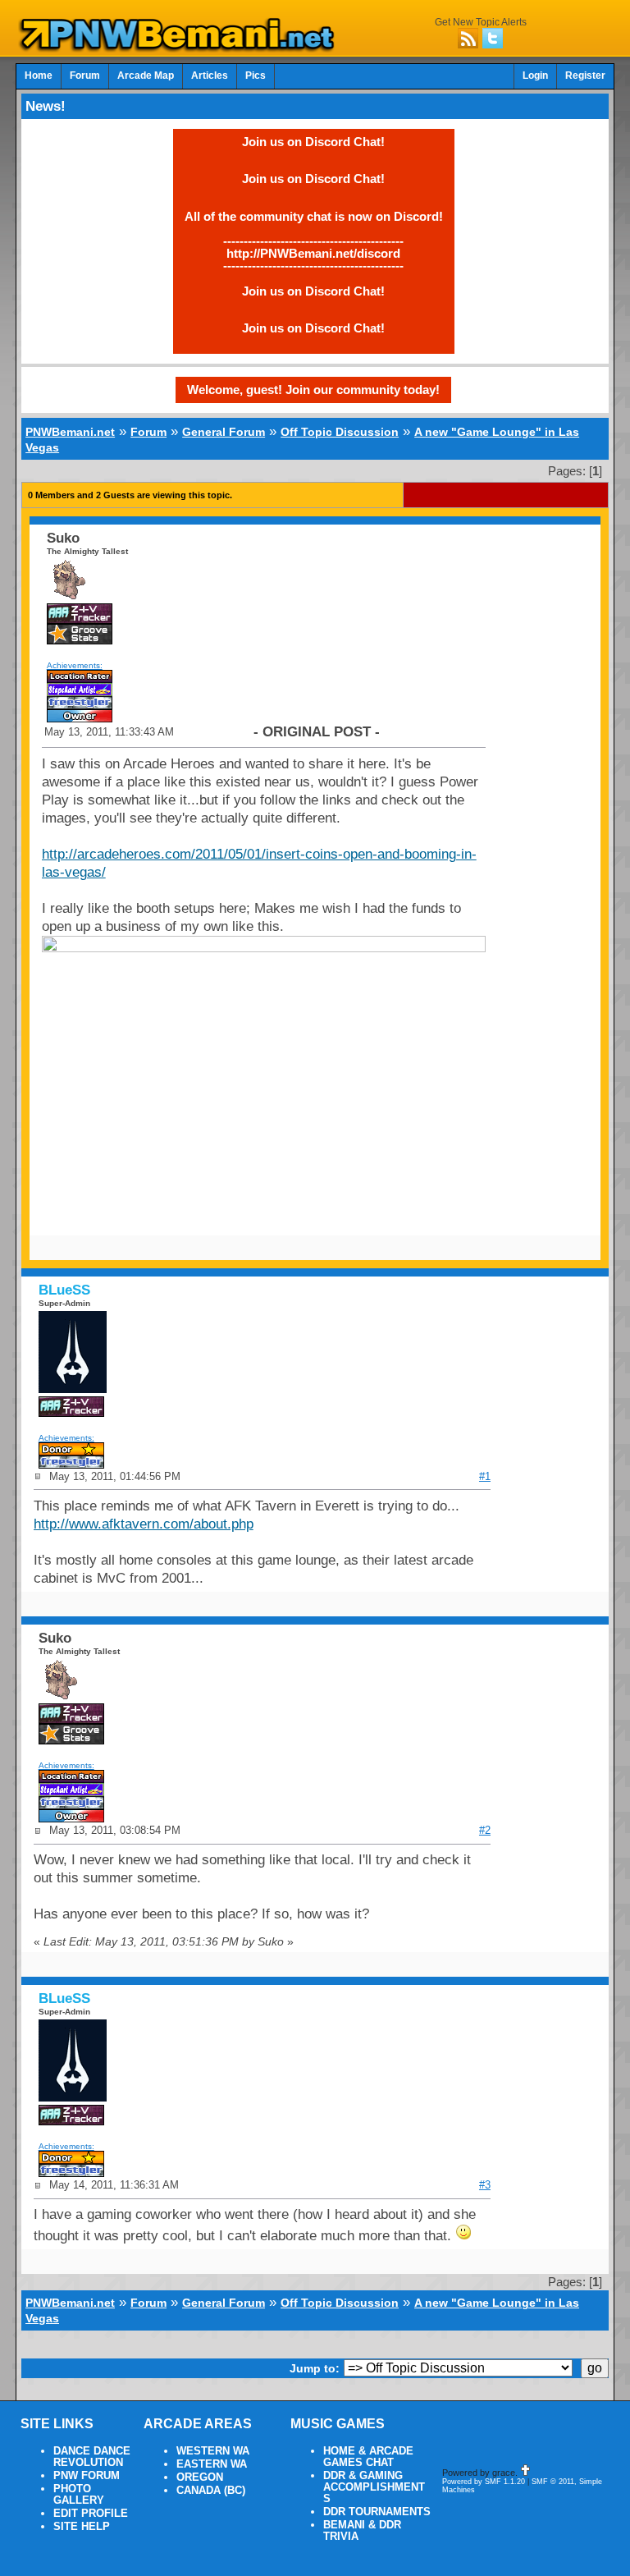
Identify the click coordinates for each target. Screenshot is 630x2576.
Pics (256, 76)
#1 (485, 1476)
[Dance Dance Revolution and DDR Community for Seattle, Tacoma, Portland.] (181, 48)
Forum (85, 76)
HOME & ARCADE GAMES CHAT (368, 2457)
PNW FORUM (87, 2476)
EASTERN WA (212, 2464)
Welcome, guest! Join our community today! (313, 390)
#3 (485, 2185)
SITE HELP (82, 2527)
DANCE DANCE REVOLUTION (92, 2457)
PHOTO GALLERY (79, 2495)
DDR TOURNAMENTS (377, 2512)
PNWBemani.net (70, 432)
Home (39, 76)
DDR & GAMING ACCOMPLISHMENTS (374, 2487)
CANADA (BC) (211, 2491)
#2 (485, 1830)
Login (535, 76)
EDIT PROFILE (91, 2514)
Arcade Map (146, 76)
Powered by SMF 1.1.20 (484, 2482)
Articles (210, 76)
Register (585, 76)
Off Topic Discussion (340, 432)
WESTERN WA (213, 2451)
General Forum (224, 432)
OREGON (200, 2477)
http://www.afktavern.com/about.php (144, 1524)
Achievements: (75, 665)
